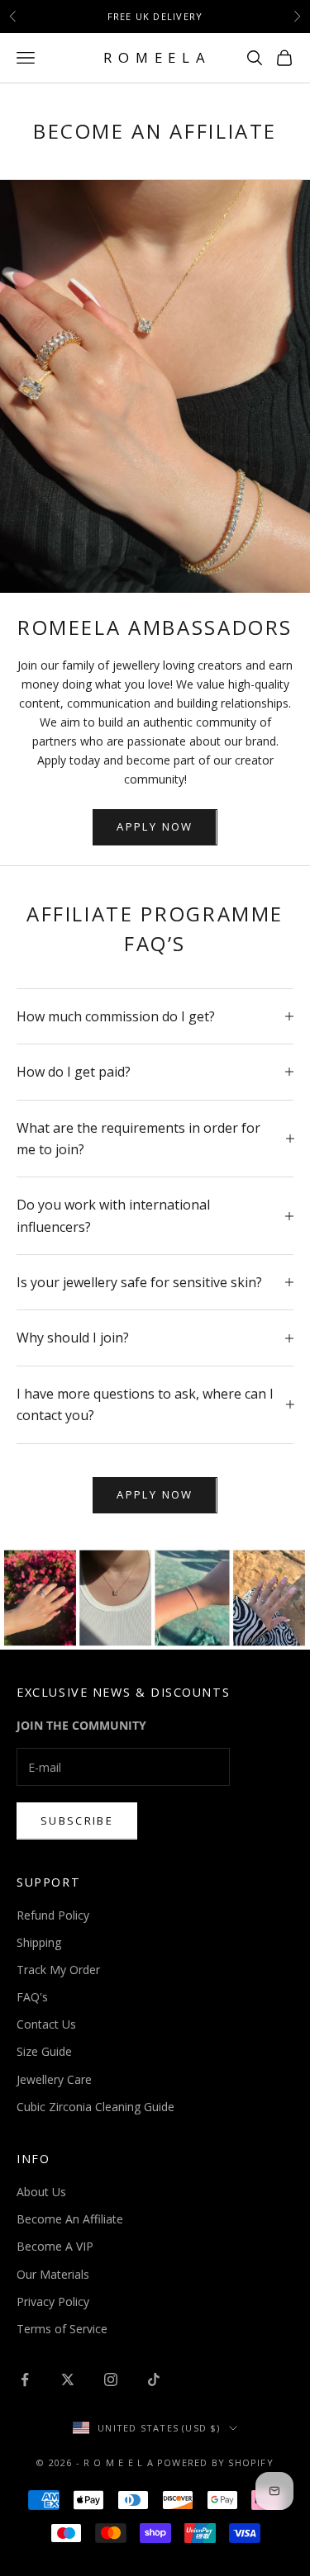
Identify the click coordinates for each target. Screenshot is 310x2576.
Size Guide (44, 2051)
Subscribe (77, 1821)
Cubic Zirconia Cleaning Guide (95, 2107)
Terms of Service (62, 2329)
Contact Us (46, 2024)
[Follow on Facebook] (25, 2379)
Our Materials (53, 2274)
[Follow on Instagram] (111, 2379)
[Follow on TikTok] (154, 2379)
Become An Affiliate (70, 2219)
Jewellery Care (54, 2079)
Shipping (39, 1942)
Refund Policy (53, 1915)
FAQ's (32, 1997)
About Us (41, 2192)
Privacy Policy (53, 2301)
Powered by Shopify (215, 2462)
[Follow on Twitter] (68, 2379)
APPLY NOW (155, 826)
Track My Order (58, 1970)
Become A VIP (55, 2246)
